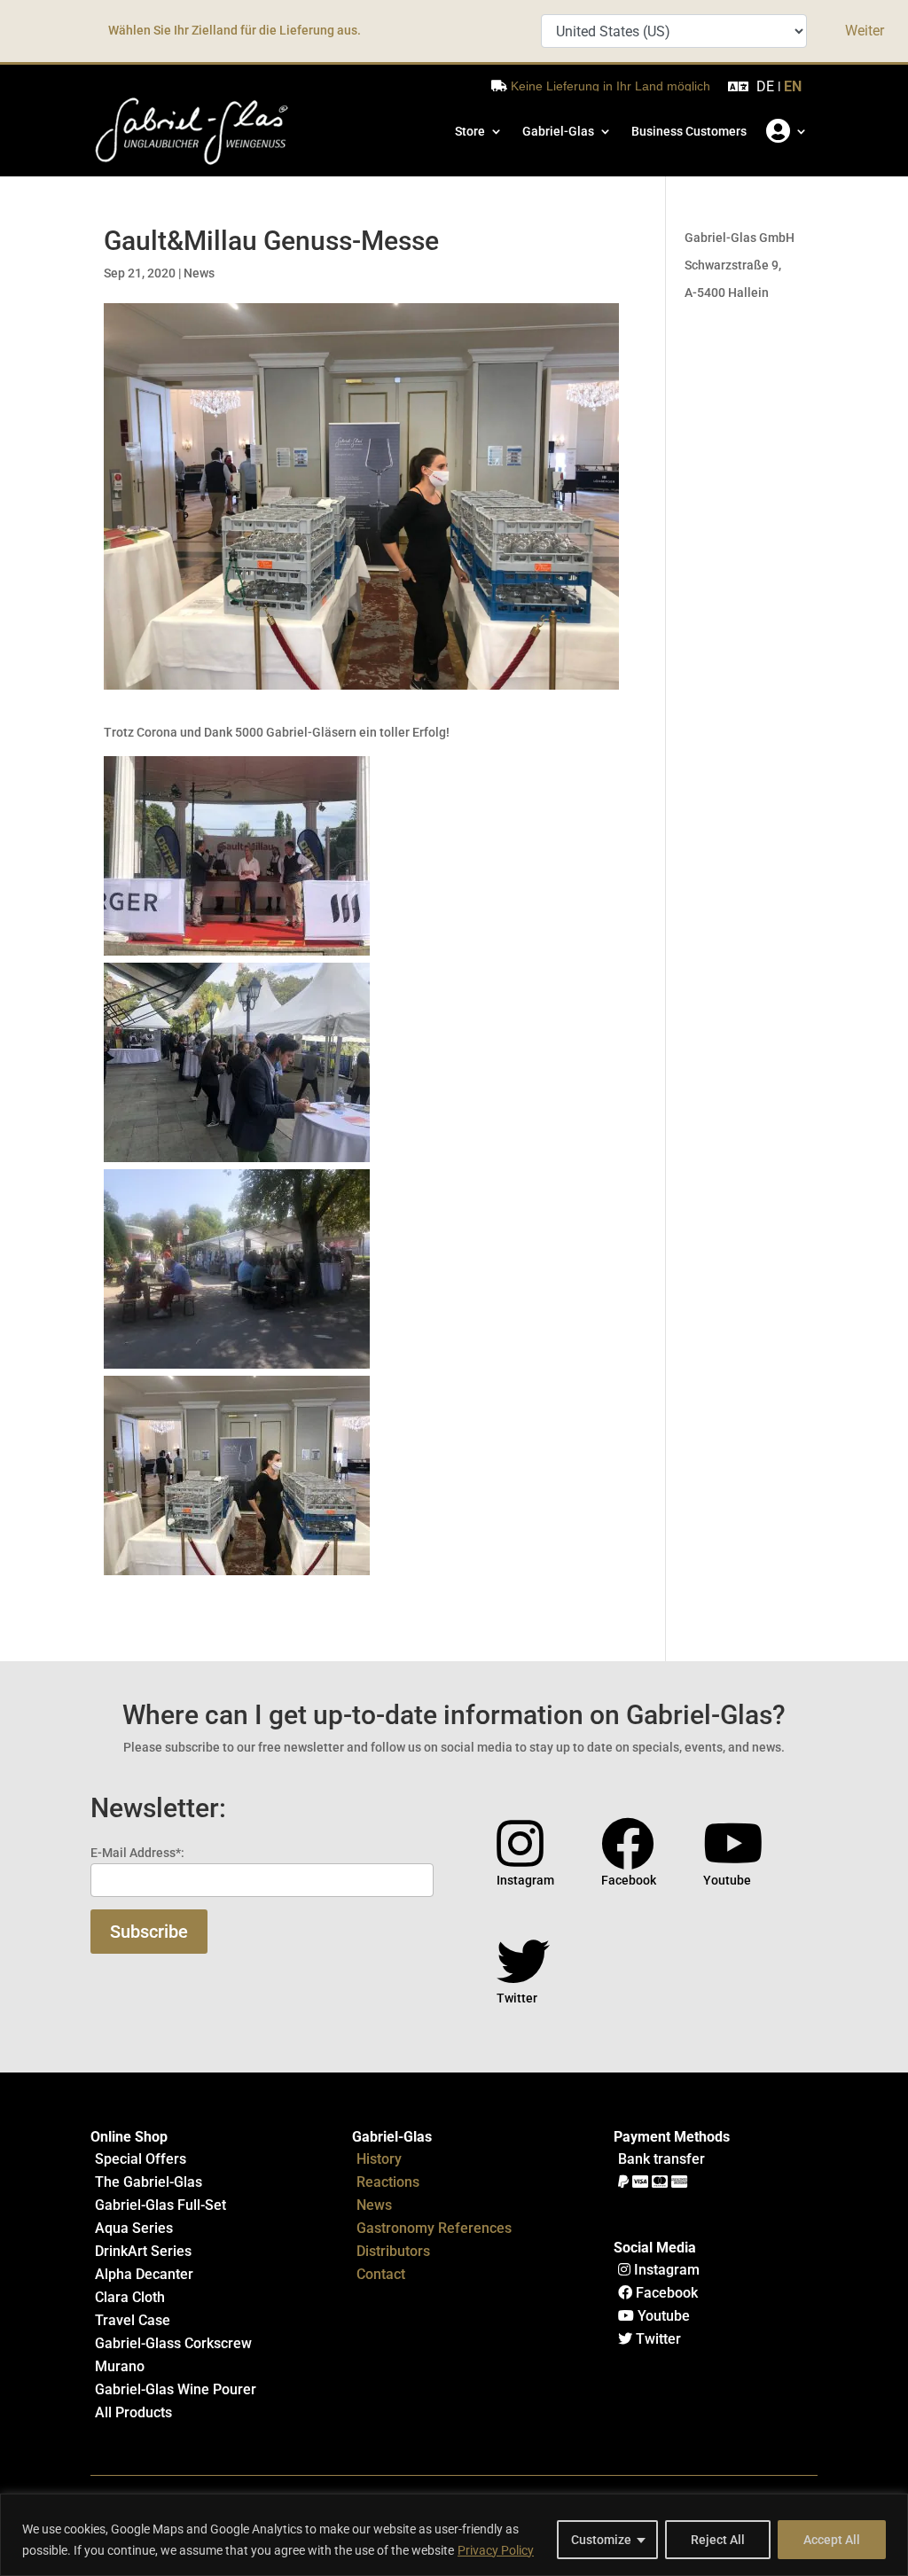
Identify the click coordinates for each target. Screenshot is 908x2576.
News (199, 273)
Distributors (393, 2251)
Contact (381, 2274)
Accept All (832, 2540)
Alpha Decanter (144, 2274)
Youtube (662, 2316)
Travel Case (133, 2320)
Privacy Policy (496, 2550)
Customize (601, 2540)
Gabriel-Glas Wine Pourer (176, 2389)
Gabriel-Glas (558, 131)
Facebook (665, 2293)
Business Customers (689, 131)
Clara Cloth (130, 2297)
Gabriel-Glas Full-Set (160, 2205)
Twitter (657, 2339)
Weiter (865, 31)
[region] (454, 2535)
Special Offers (141, 2159)
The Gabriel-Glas (149, 2182)
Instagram (665, 2270)
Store (470, 131)
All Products (133, 2412)
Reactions (388, 2182)
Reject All (718, 2540)
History (379, 2159)
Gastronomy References (434, 2228)
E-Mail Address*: (137, 1853)
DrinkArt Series (143, 2251)
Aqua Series (134, 2228)
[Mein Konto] (787, 131)
